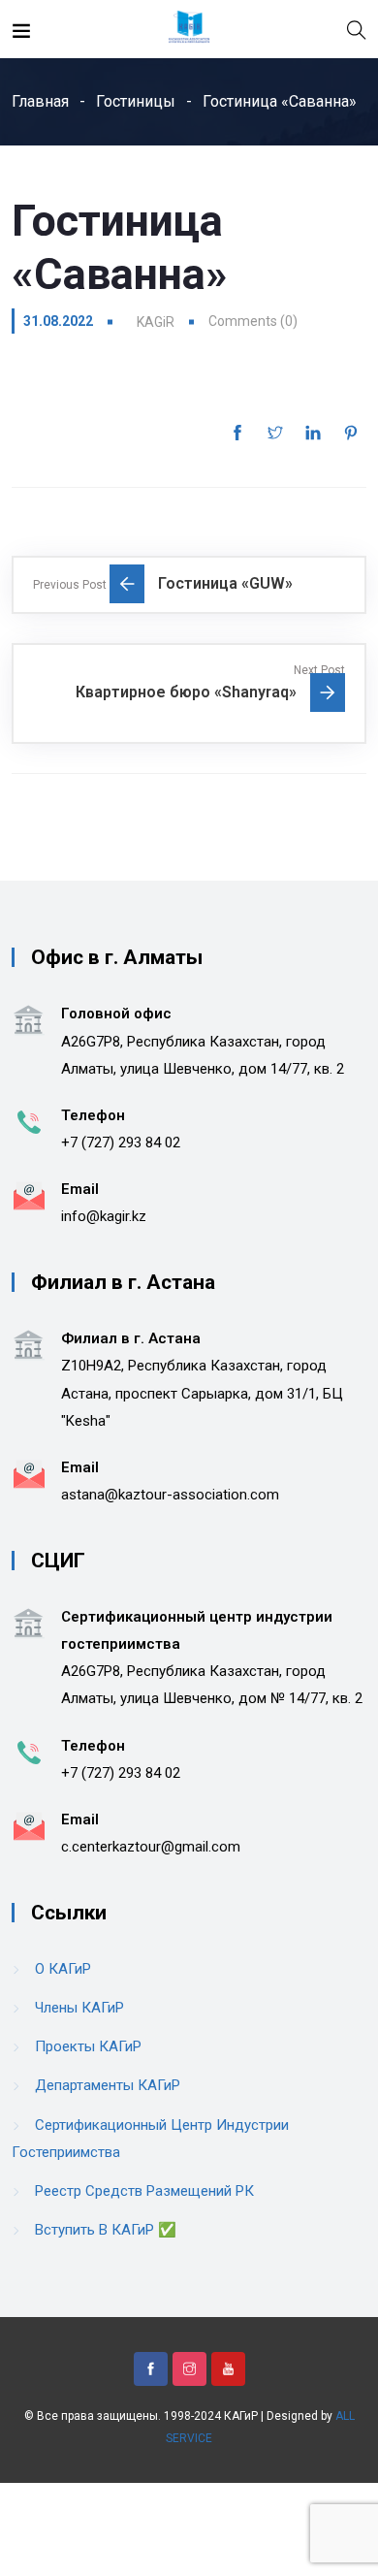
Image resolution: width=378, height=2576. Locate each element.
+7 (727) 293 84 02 (121, 1143)
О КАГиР (63, 1969)
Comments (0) (253, 321)
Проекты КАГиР (88, 2046)
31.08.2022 (58, 321)
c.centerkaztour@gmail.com (151, 1847)
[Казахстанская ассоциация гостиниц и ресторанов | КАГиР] (189, 29)
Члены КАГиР (79, 2008)
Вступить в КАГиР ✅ (106, 2230)
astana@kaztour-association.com (170, 1495)
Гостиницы (136, 101)
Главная (40, 101)
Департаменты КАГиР (108, 2085)
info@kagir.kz (104, 1216)
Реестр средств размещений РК (144, 2191)
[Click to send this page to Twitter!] (275, 433)
